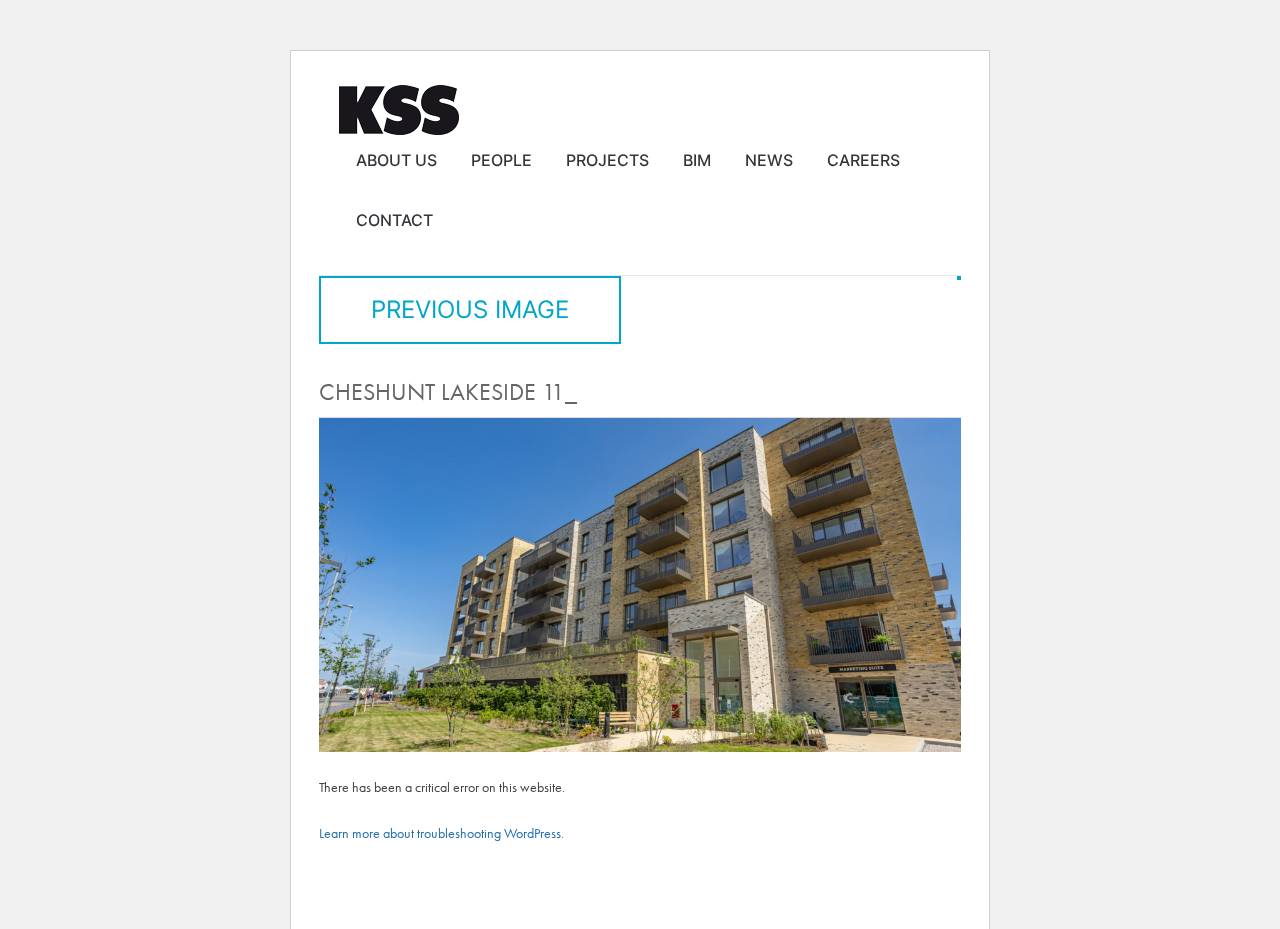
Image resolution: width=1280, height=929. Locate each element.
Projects (607, 160)
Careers (863, 160)
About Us (396, 160)
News (769, 160)
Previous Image (470, 309)
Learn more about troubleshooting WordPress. (441, 833)
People (501, 160)
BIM (697, 160)
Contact (394, 220)
